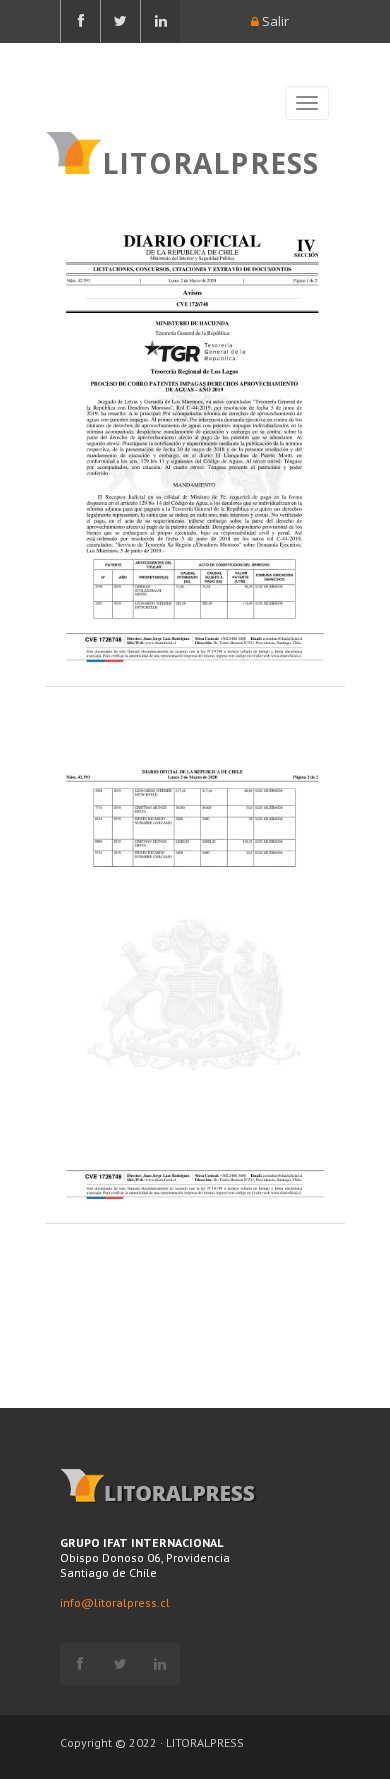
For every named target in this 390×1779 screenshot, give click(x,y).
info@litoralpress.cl (115, 1602)
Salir (274, 21)
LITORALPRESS (210, 161)
